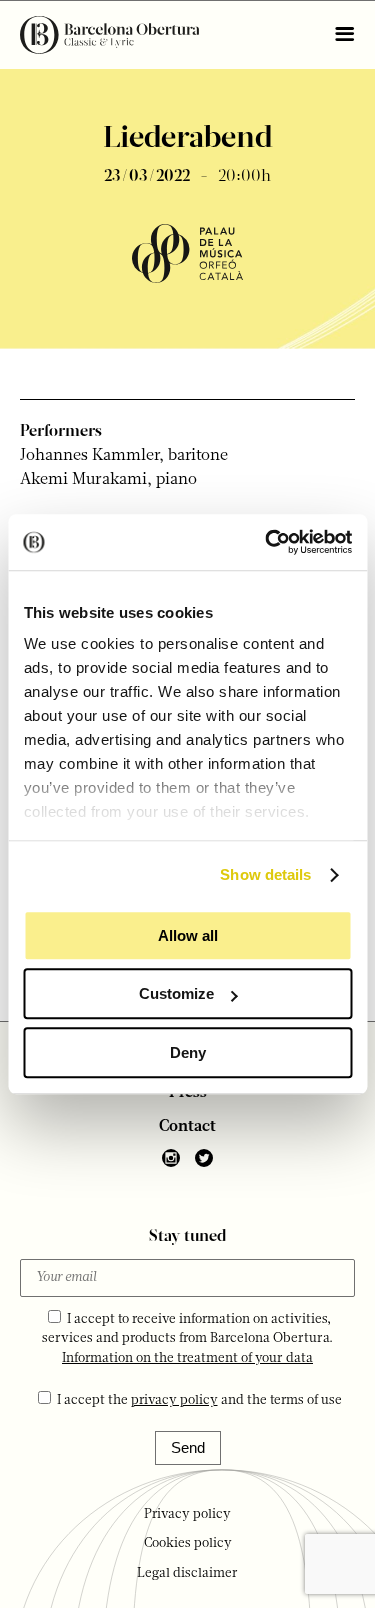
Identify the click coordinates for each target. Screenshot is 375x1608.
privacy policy (174, 1400)
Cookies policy (188, 1543)
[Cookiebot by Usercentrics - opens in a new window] (267, 542)
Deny (188, 1052)
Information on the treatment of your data (187, 1358)
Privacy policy (187, 1514)
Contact (187, 1127)
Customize (176, 993)
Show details (265, 874)
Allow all (188, 935)
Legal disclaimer (187, 1573)
